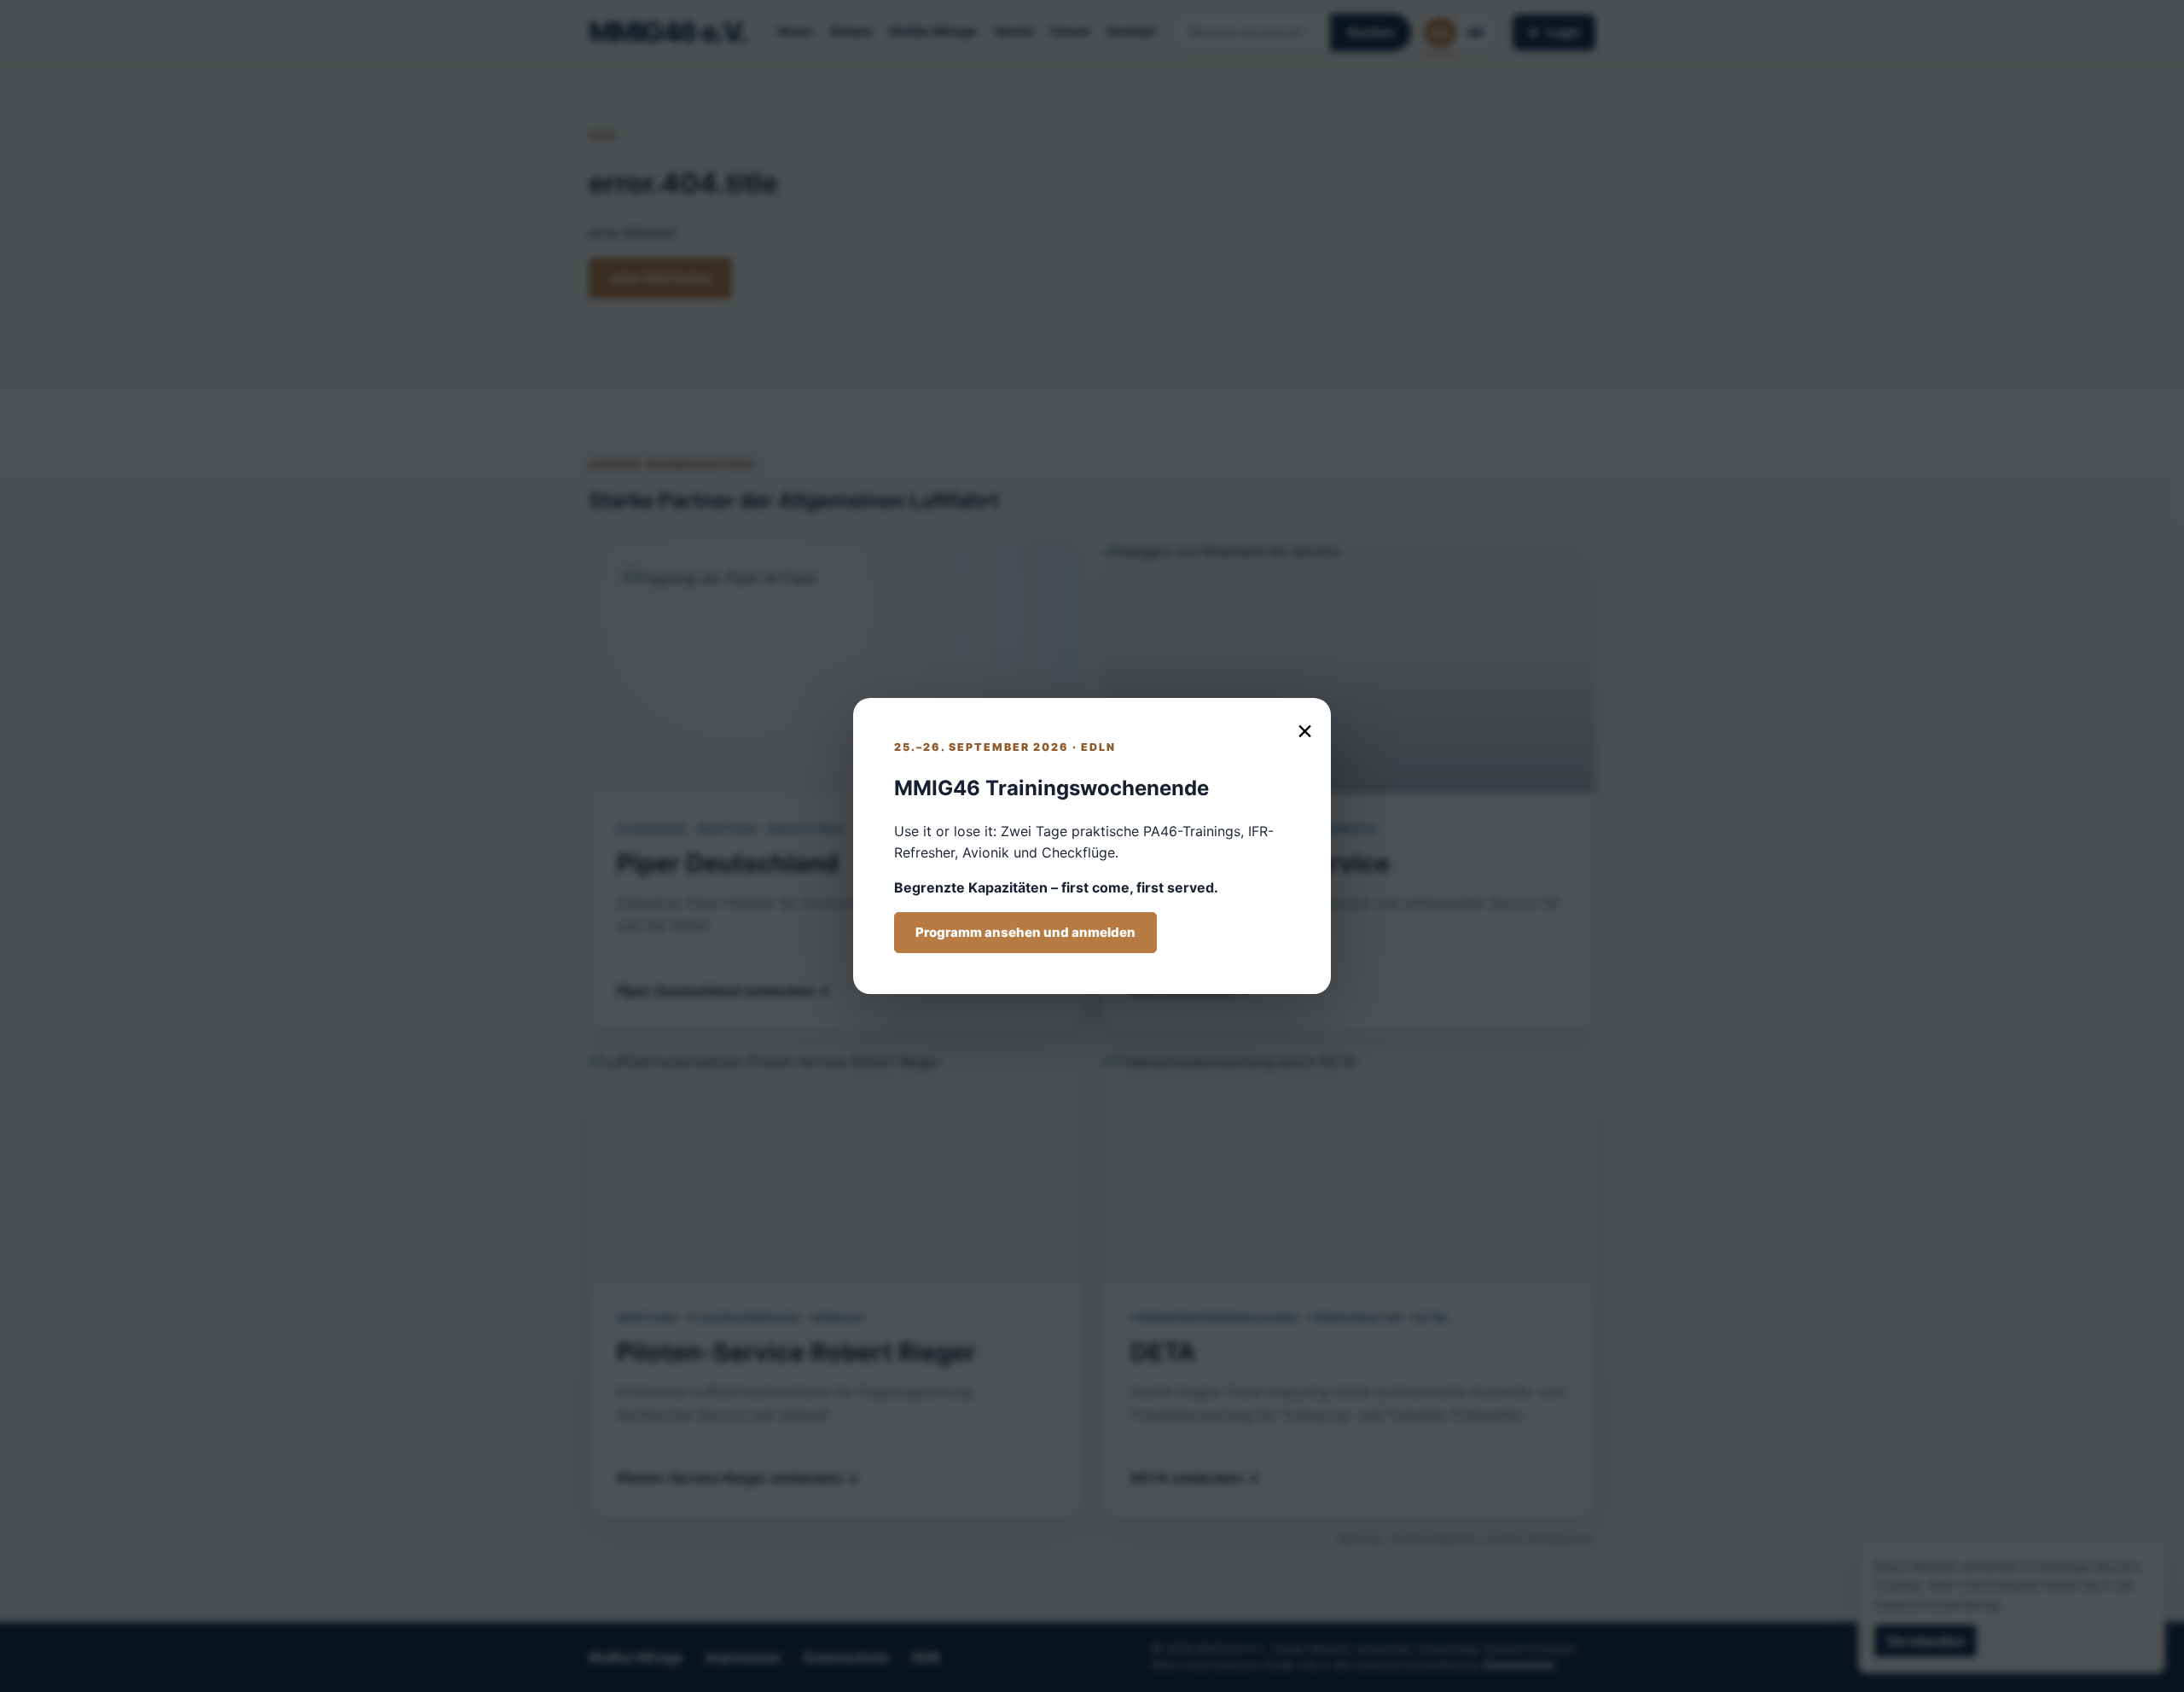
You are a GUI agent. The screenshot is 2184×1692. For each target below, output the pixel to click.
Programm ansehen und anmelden (1025, 932)
